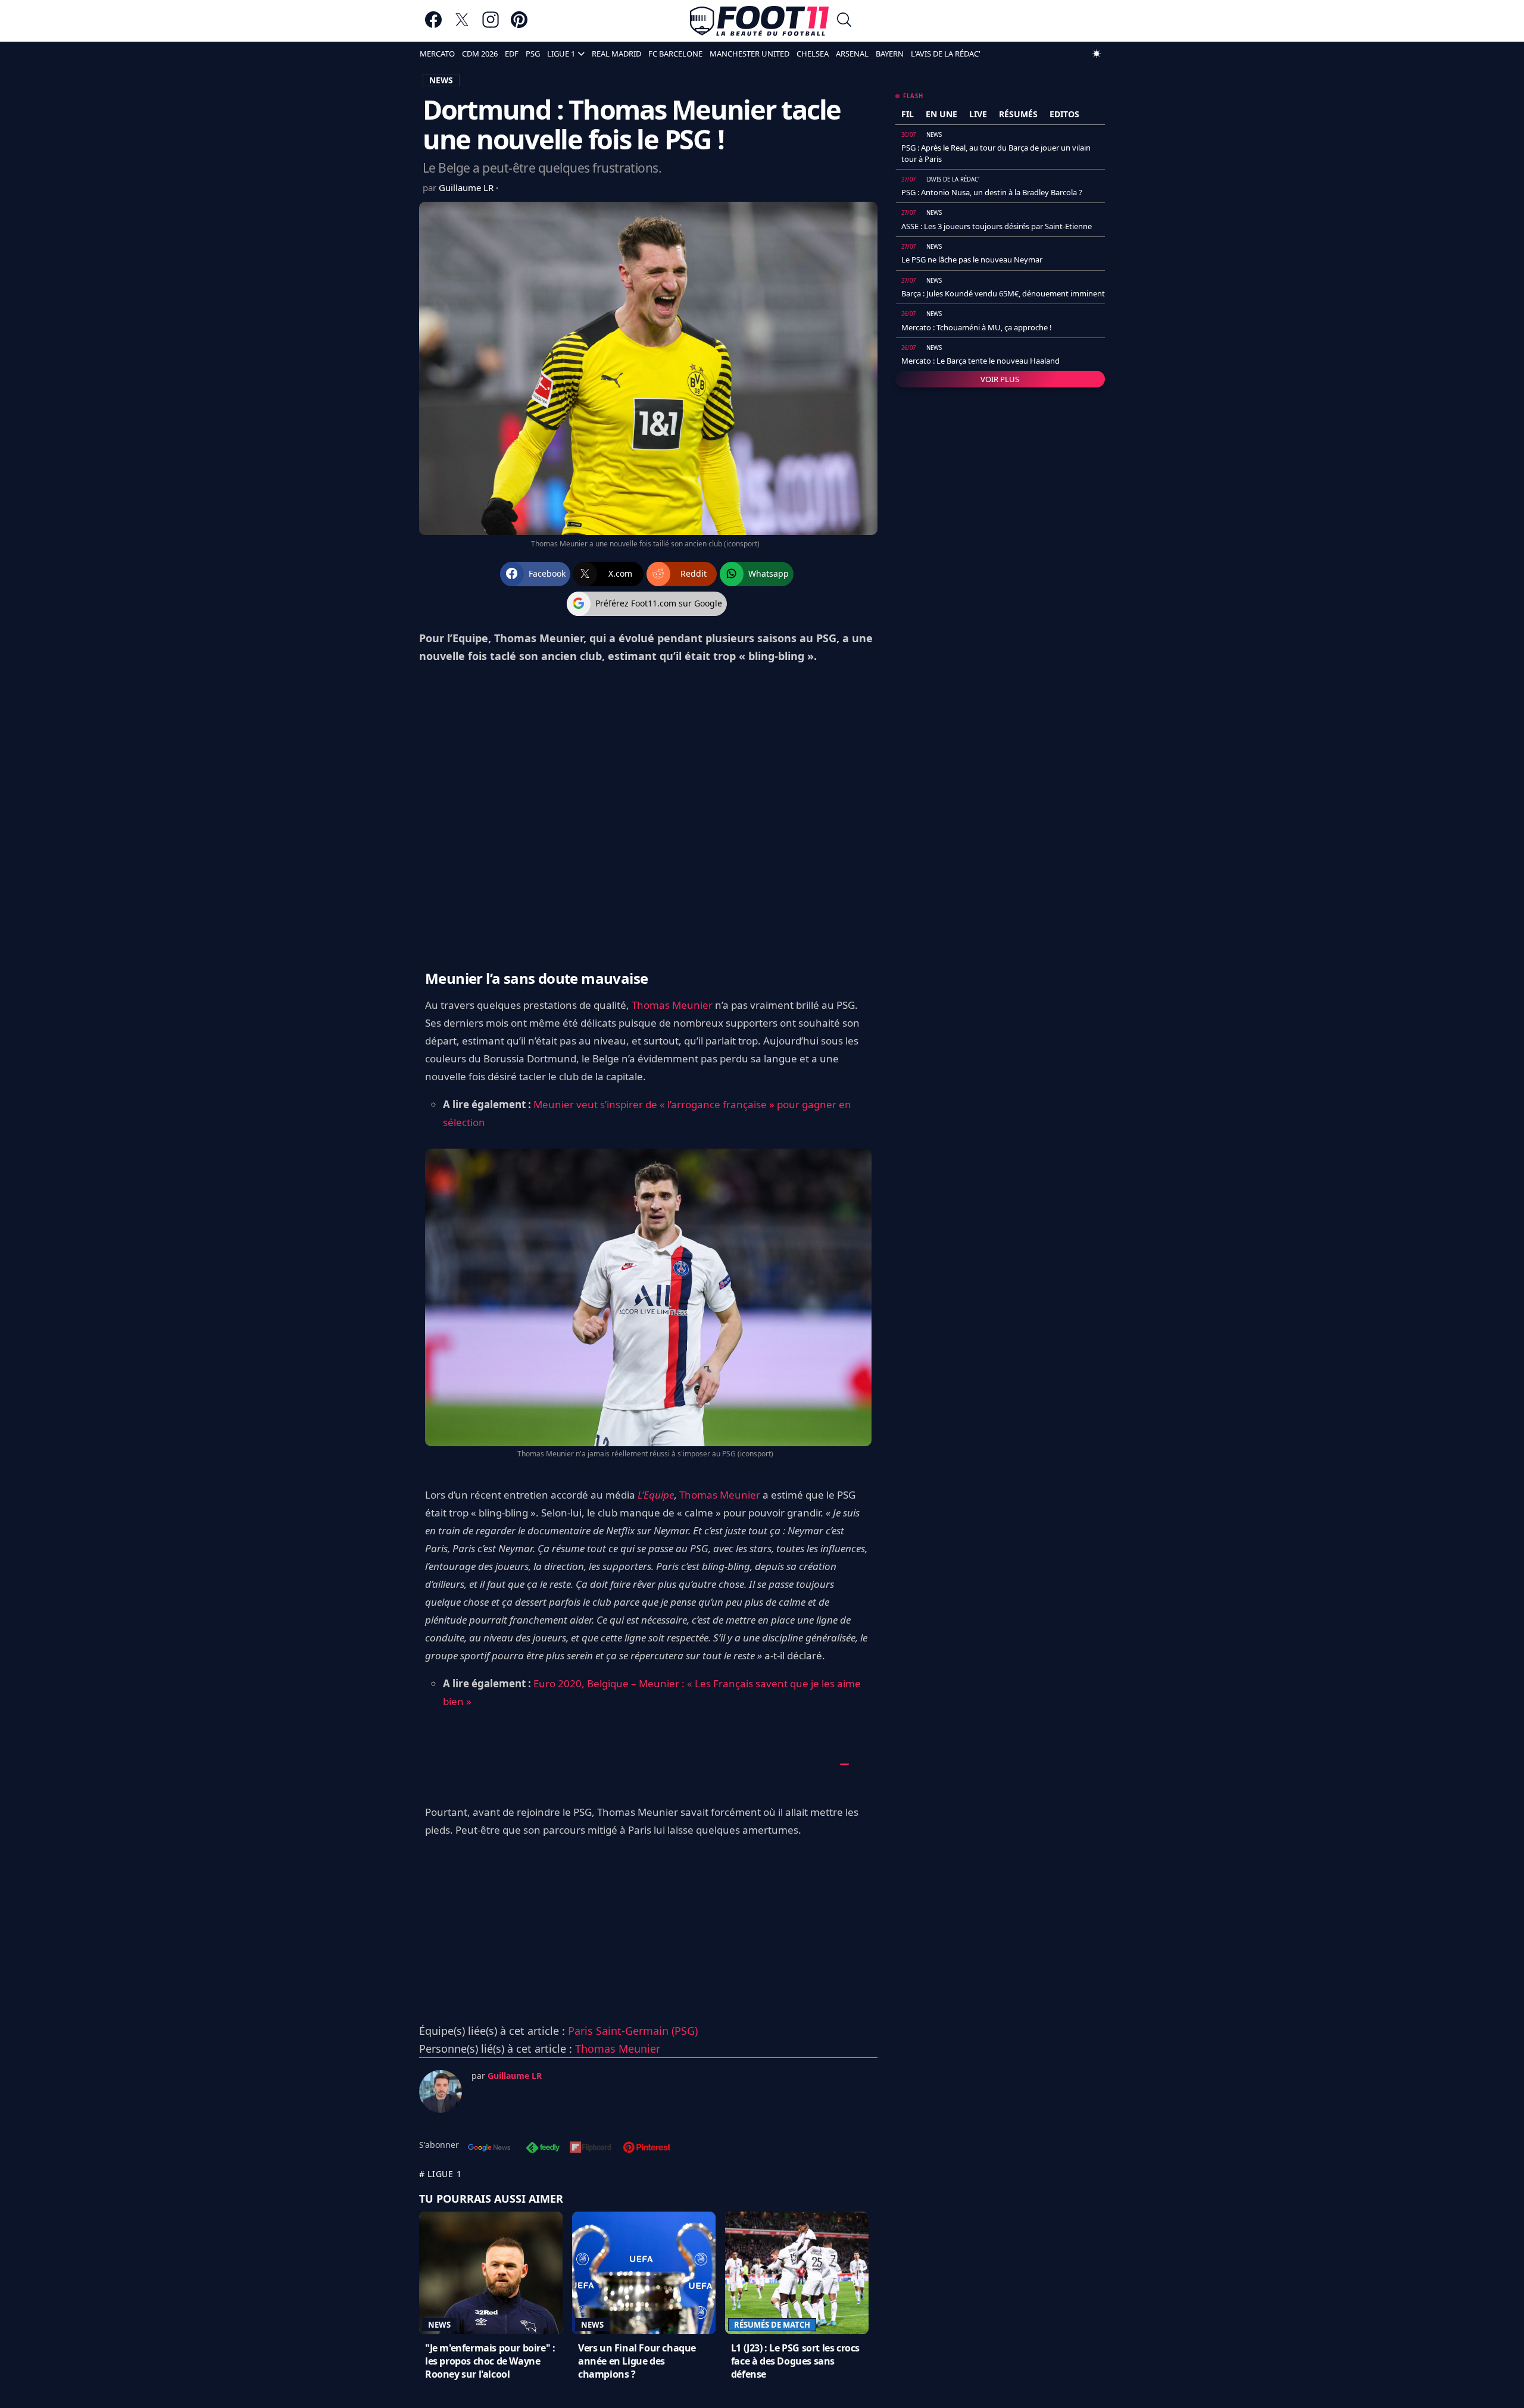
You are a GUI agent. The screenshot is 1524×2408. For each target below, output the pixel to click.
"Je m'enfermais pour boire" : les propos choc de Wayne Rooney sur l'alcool (490, 2361)
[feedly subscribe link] (543, 2149)
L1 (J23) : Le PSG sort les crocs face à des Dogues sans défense (795, 2361)
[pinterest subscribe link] (647, 2149)
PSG (533, 54)
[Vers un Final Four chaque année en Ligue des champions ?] (644, 2273)
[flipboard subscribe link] (591, 2149)
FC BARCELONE (675, 54)
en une (941, 114)
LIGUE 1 (561, 54)
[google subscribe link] (489, 2149)
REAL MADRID (616, 54)
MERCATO (437, 54)
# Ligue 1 (440, 2174)
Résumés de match (772, 2325)
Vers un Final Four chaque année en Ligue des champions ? (637, 2361)
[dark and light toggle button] (1097, 54)
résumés (1018, 114)
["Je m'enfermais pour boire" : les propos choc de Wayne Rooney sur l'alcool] (491, 2273)
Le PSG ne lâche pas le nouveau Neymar (972, 259)
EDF (512, 54)
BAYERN (890, 54)
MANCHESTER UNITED (749, 54)
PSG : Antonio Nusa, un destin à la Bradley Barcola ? (992, 192)
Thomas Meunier (672, 1005)
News (439, 2325)
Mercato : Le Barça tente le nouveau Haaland (980, 361)
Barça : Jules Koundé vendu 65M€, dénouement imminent (1003, 293)
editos (1064, 114)
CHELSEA (813, 54)
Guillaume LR (467, 187)
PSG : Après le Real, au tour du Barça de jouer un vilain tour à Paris (996, 153)
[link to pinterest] (519, 25)
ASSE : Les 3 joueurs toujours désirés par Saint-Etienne (997, 226)
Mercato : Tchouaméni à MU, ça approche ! (977, 327)
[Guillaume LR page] (441, 2091)
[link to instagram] (491, 25)
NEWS (441, 80)
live (978, 114)
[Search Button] (844, 21)
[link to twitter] (462, 25)
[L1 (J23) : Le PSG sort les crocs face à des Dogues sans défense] (797, 2273)
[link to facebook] (433, 25)
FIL (908, 114)
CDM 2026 (480, 54)
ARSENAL (852, 54)
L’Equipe (656, 1495)
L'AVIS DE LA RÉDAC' (946, 54)
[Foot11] (759, 21)
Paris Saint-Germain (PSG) (633, 2031)
